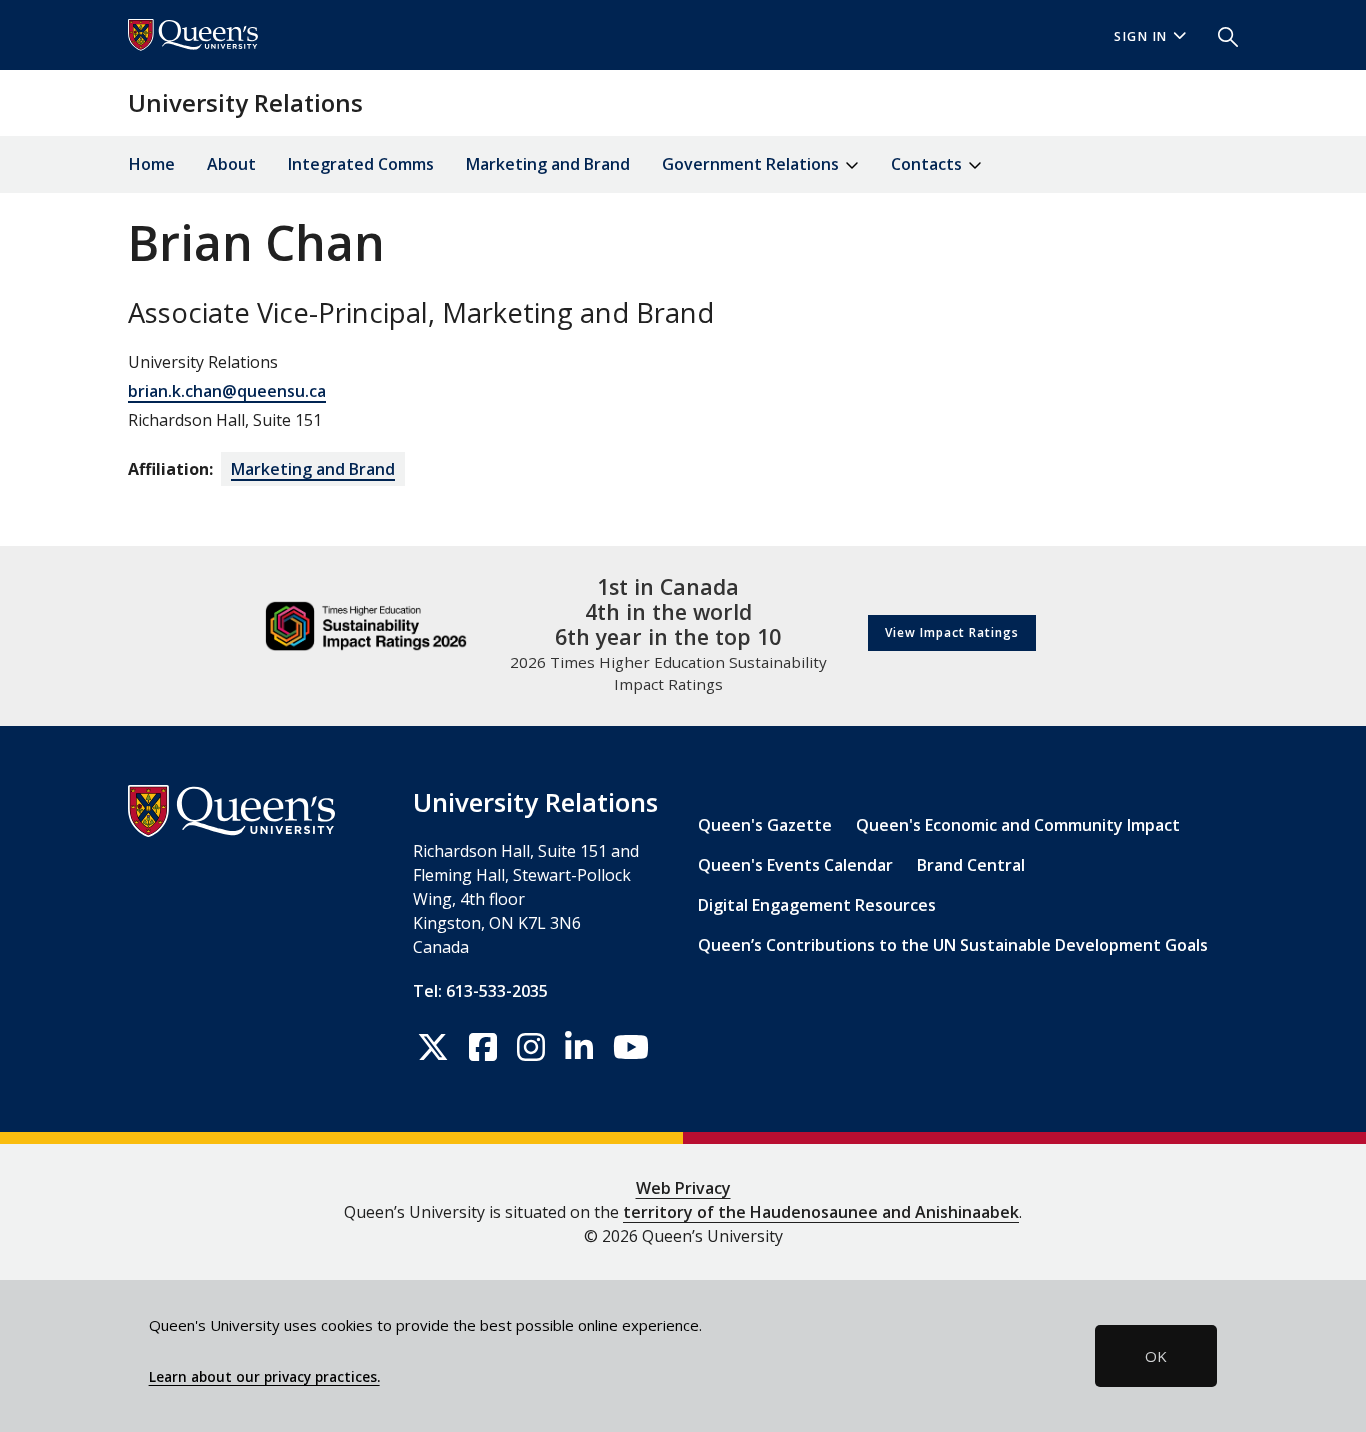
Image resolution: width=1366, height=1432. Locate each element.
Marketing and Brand (548, 164)
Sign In (1141, 36)
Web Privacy (683, 1188)
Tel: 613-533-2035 (480, 991)
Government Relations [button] (752, 164)
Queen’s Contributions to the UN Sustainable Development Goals (953, 945)
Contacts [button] (928, 164)
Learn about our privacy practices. (264, 1377)
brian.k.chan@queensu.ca (227, 391)
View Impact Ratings (952, 632)
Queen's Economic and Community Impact (1018, 825)
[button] (1220, 35)
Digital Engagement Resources (817, 905)
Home (152, 164)
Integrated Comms (361, 164)
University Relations (245, 102)
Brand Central (971, 865)
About (231, 164)
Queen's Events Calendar (795, 865)
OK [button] (1156, 1356)
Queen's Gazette (765, 825)
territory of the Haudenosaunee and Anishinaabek (821, 1212)
